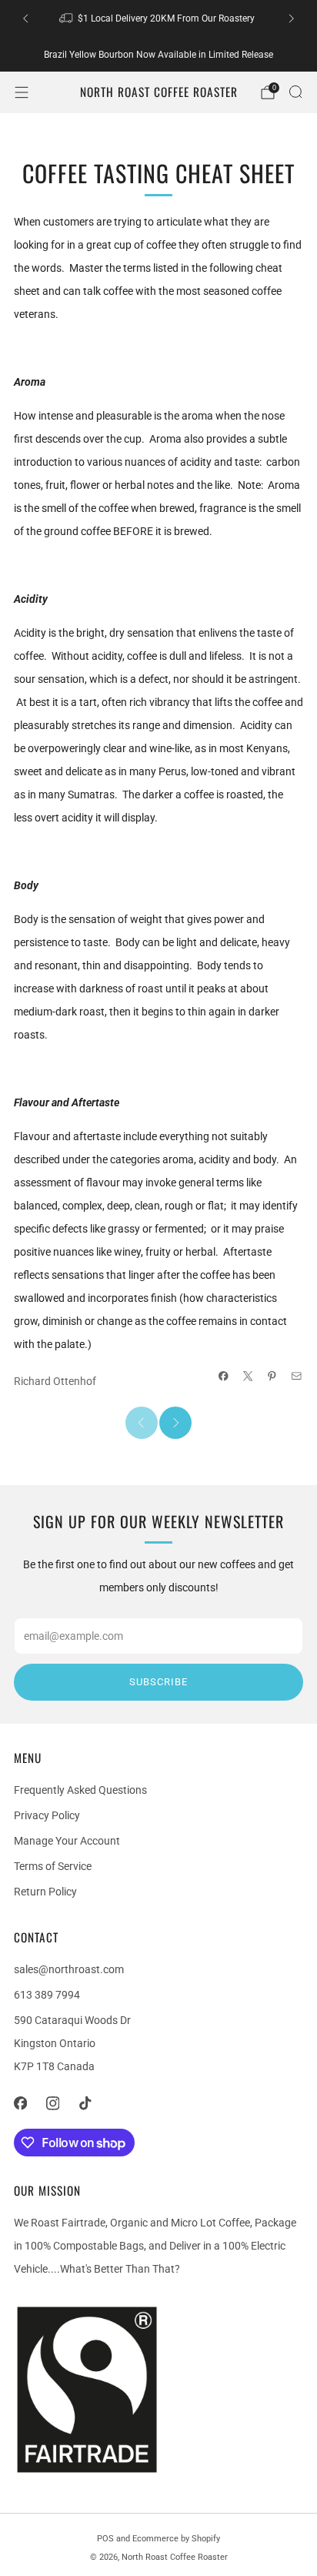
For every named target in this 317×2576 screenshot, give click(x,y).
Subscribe (158, 1682)
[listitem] (158, 18)
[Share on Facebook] (224, 1377)
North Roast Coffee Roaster (159, 92)
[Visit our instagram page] (52, 2103)
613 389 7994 (47, 1995)
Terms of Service (53, 1866)
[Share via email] (297, 1377)
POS (105, 2539)
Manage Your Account (67, 1841)
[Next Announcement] (292, 18)
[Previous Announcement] (25, 18)
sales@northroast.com (69, 1969)
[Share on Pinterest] (272, 1377)
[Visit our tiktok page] (85, 2103)
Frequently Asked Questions (80, 1790)
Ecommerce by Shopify (176, 2539)
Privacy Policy (47, 1815)
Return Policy (45, 1892)
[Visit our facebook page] (20, 2103)
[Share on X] (249, 1377)
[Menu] (22, 92)
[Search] (295, 92)
